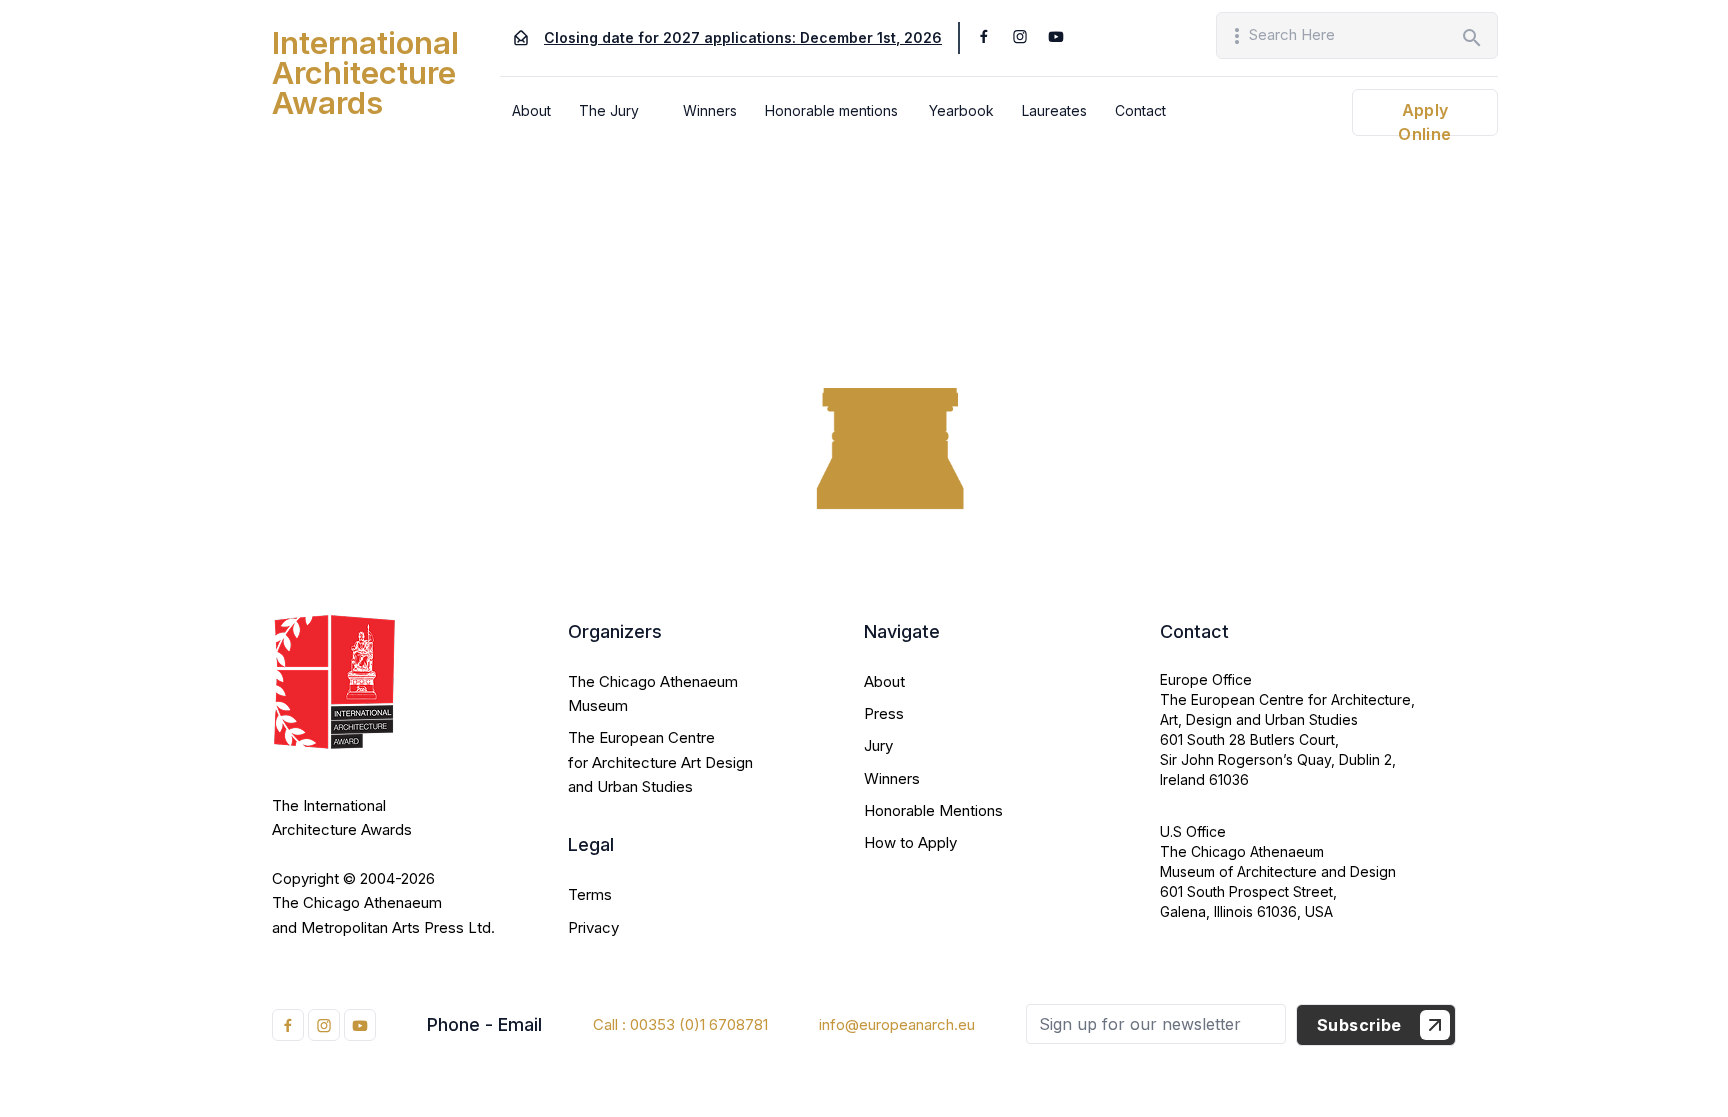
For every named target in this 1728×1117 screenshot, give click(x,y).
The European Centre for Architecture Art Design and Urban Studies (660, 762)
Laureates (1054, 110)
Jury (878, 745)
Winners (710, 110)
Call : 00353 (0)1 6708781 (680, 1024)
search (1472, 38)
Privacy (593, 927)
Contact (1140, 110)
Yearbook (961, 110)
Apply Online (1424, 118)
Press (884, 713)
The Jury (609, 110)
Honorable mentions (831, 110)
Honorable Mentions (933, 810)
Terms (590, 894)
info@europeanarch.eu (897, 1024)
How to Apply (910, 842)
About (531, 110)
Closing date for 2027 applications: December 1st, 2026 (743, 37)
